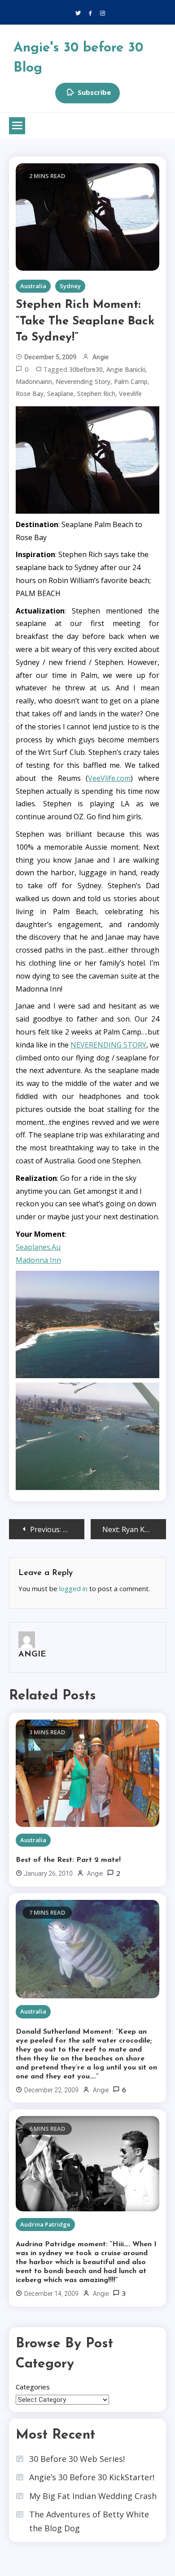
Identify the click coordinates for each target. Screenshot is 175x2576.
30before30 (86, 369)
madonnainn (34, 381)
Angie (101, 357)
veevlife (130, 394)
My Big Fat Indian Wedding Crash (93, 2496)
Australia (33, 286)
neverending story (83, 381)
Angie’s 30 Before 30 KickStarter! (92, 2477)
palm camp (131, 381)
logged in (73, 1588)
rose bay (30, 394)
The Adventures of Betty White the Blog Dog (89, 2521)
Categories (33, 2387)
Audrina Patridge (45, 2224)
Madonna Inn (38, 1260)
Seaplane (60, 394)
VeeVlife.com (109, 778)
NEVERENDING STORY (108, 1045)
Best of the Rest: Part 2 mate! (68, 1860)
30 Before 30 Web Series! (77, 2459)
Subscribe (94, 92)
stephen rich (96, 394)
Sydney (70, 286)
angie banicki (126, 369)
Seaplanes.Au (38, 1247)
